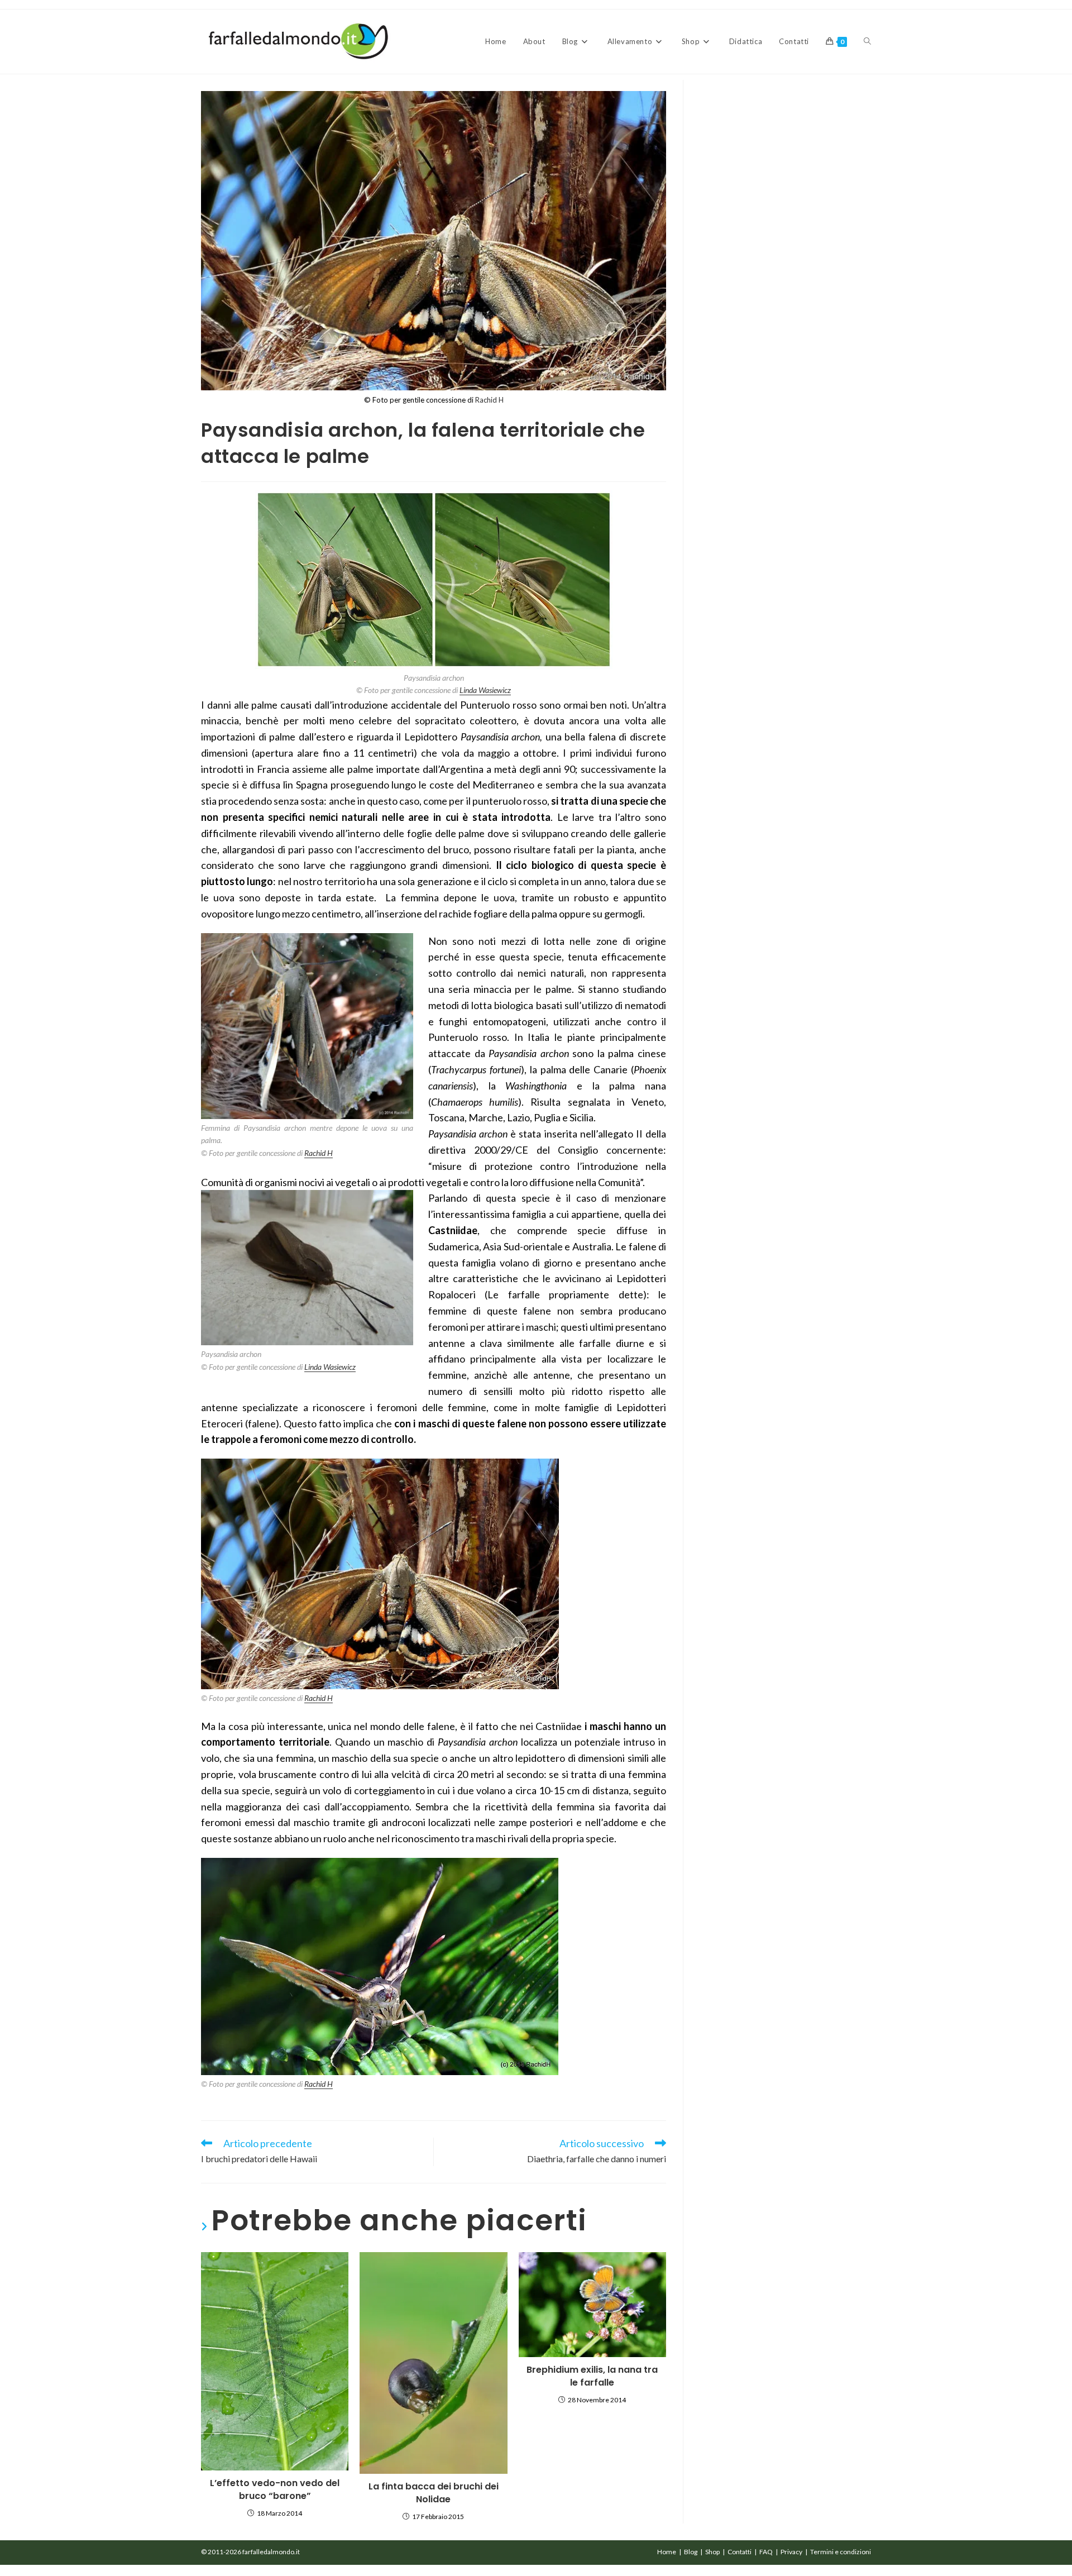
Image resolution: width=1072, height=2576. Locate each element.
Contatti (740, 2552)
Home (667, 2552)
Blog (691, 2552)
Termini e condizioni (841, 2552)
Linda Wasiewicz (485, 690)
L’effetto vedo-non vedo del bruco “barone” (275, 2489)
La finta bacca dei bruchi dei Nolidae (434, 2493)
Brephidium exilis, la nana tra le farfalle (592, 2376)
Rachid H (489, 400)
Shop (712, 2552)
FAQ (766, 2552)
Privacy (791, 2552)
